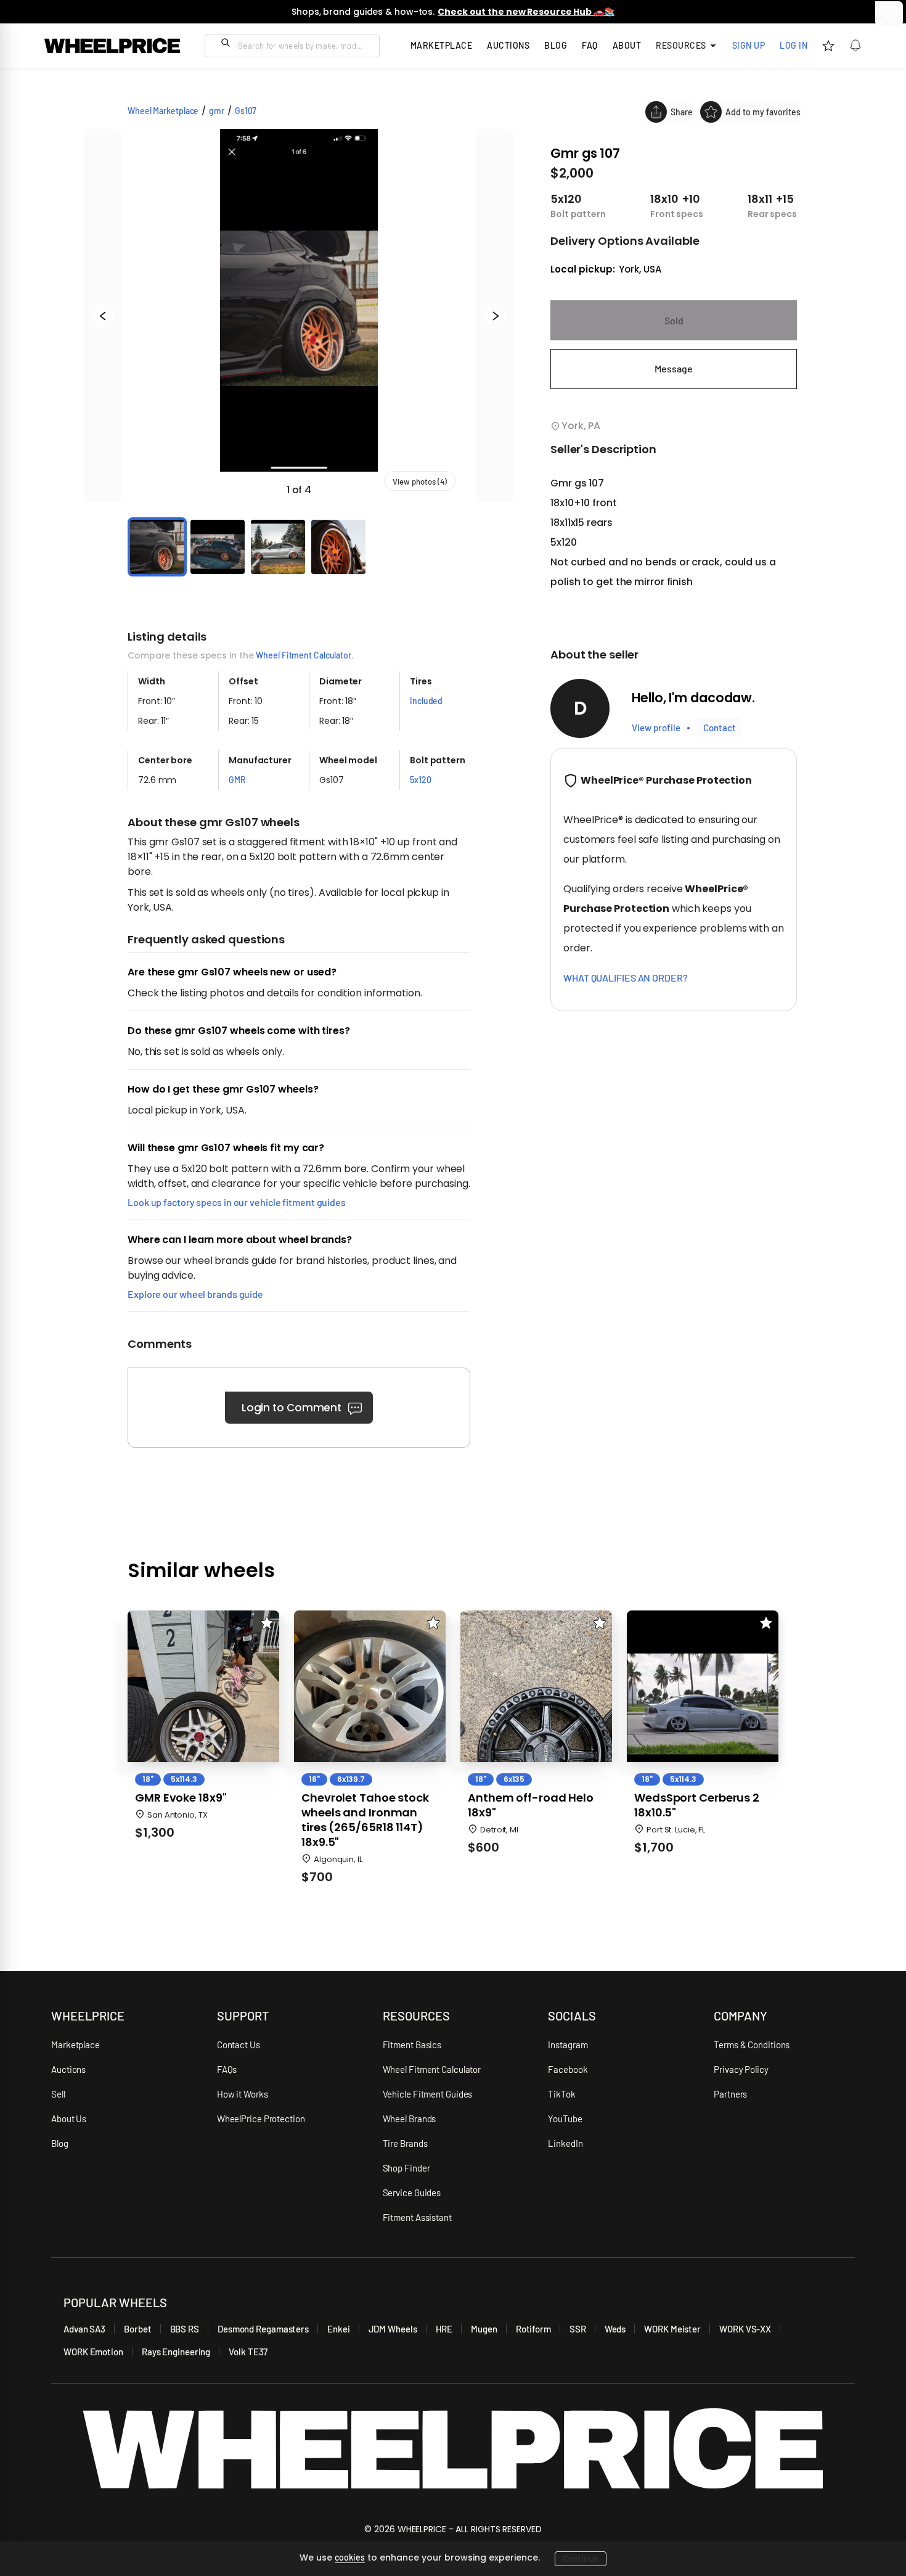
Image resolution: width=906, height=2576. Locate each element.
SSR (578, 2329)
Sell (58, 2094)
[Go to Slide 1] (157, 547)
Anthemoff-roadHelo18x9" (531, 1805)
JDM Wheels (393, 2329)
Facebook (568, 2069)
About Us (69, 2119)
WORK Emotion (93, 2352)
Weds (615, 2329)
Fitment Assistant (417, 2217)
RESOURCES (416, 2016)
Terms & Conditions (752, 2045)
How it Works (243, 2094)
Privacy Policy (741, 2069)
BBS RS (185, 2329)
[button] (299, 316)
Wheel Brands (410, 2119)
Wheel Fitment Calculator (304, 655)
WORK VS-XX (745, 2329)
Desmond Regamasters (263, 2329)
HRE (444, 2329)
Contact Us (239, 2045)
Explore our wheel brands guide (195, 1294)
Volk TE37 (248, 2352)
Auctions (68, 2069)
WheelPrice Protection (261, 2119)
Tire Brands (405, 2143)
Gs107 (246, 111)
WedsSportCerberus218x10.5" (697, 1805)
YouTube (565, 2119)
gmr (217, 111)
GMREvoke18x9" (181, 1798)
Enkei (339, 2329)
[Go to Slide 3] (278, 547)
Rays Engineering (176, 2352)
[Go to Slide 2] (218, 547)
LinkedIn (565, 2143)
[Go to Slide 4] (338, 547)
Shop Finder (406, 2168)
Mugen (484, 2329)
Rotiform (533, 2329)
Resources (681, 45)
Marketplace (75, 2045)
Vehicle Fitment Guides (428, 2094)
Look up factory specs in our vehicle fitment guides (237, 1202)
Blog (556, 45)
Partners (730, 2094)
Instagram (568, 2045)
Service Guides (412, 2192)
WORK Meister (672, 2329)
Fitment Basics (412, 2045)
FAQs (227, 2069)
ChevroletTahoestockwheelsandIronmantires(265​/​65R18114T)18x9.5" (365, 1820)
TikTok (561, 2094)
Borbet (137, 2329)
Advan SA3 (84, 2329)
